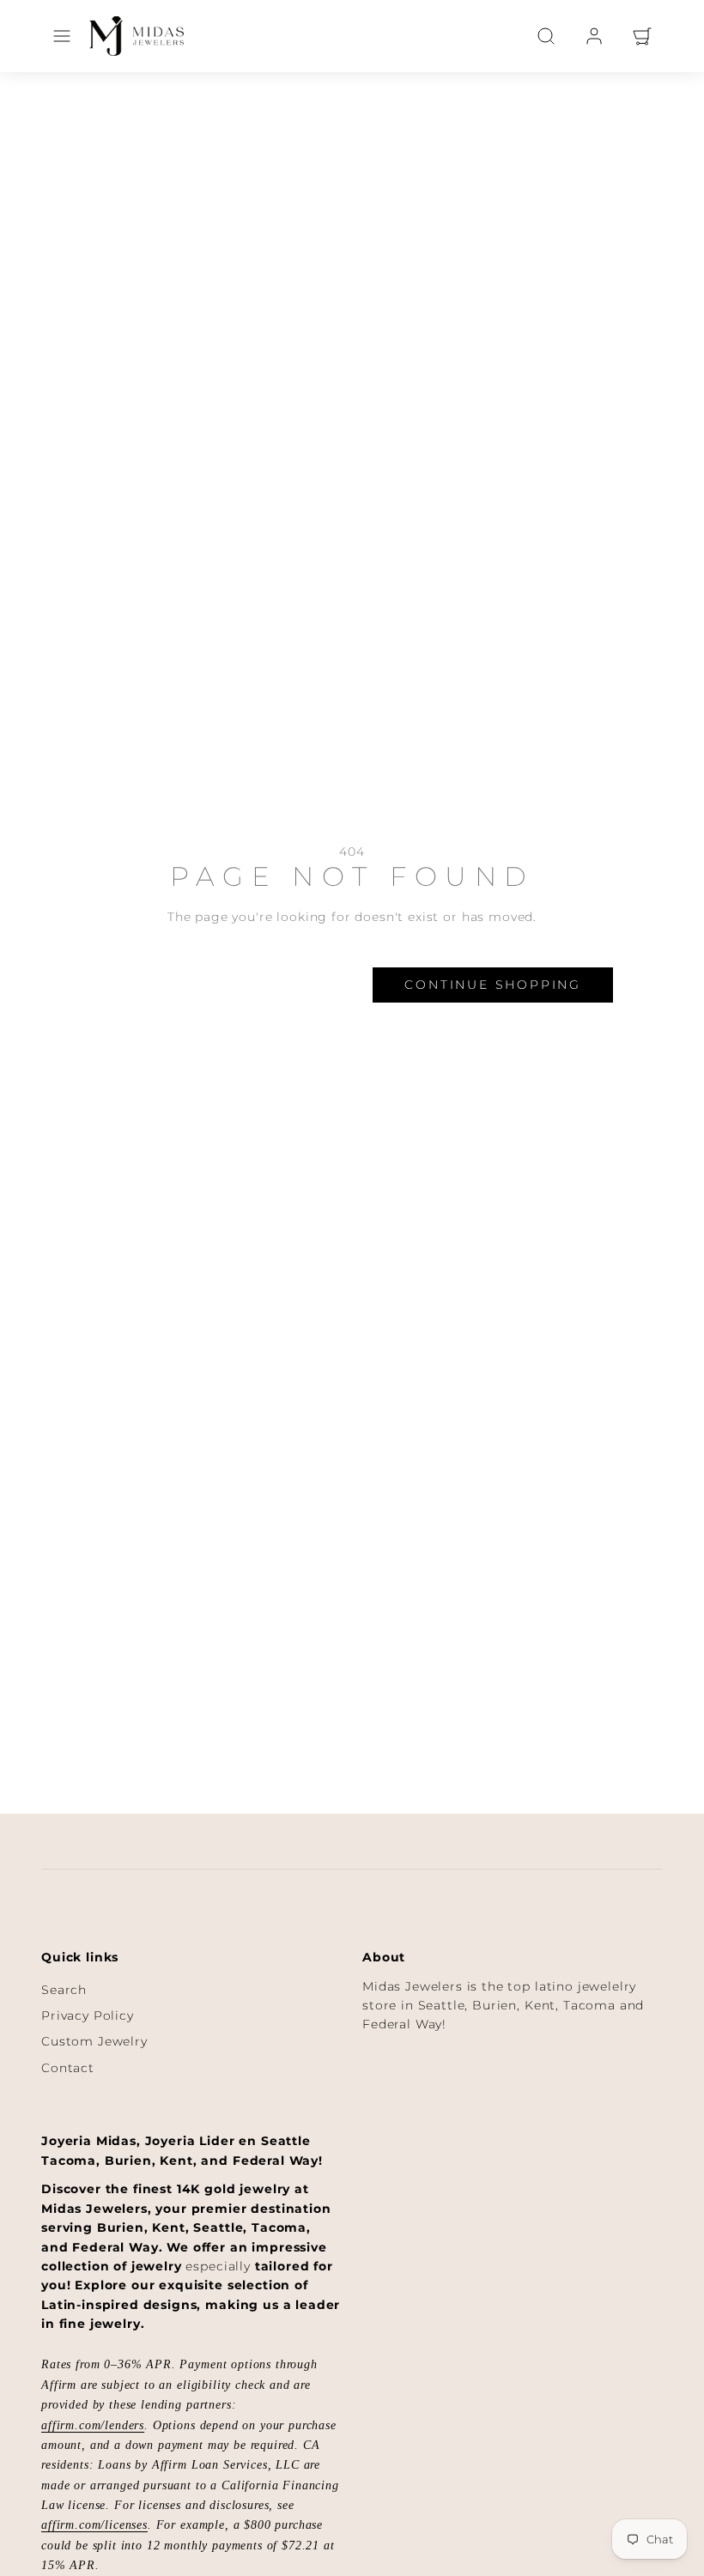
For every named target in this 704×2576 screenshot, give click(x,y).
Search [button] (301, 985)
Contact (68, 2068)
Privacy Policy (88, 2015)
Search (64, 1990)
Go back (161, 985)
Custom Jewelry (94, 2041)
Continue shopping (493, 985)
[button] (62, 36)
